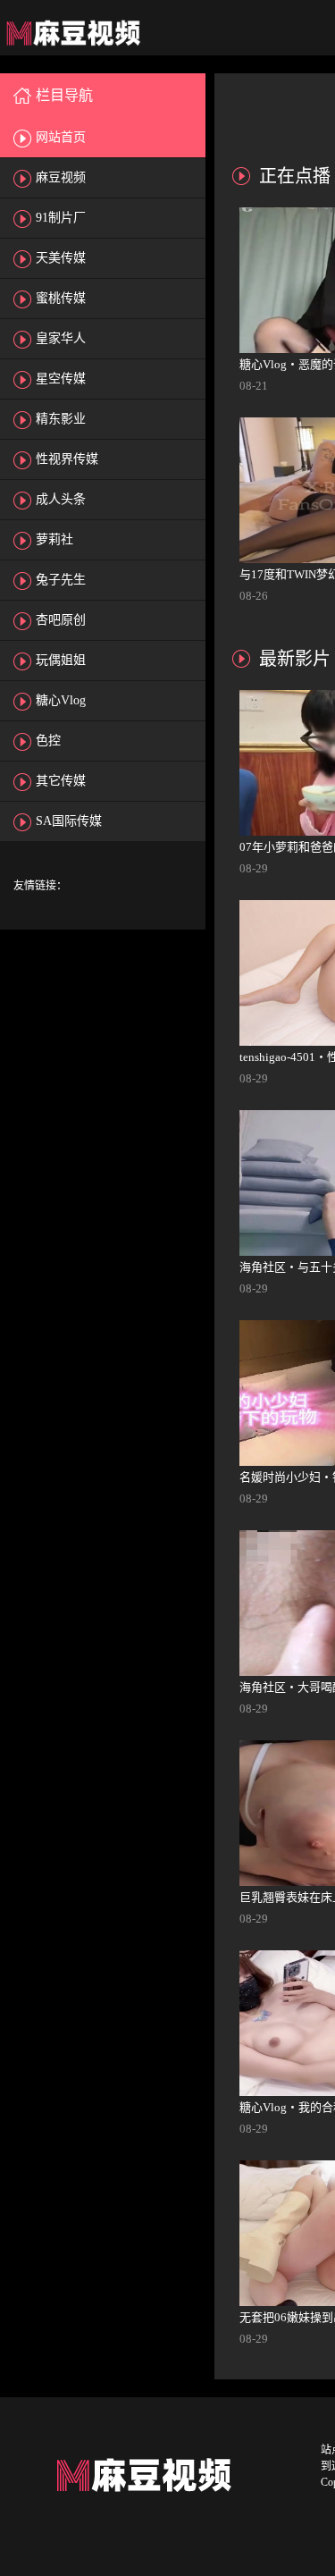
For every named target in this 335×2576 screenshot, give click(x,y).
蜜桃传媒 (61, 298)
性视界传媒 (67, 459)
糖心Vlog (61, 700)
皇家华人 (61, 338)
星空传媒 (61, 379)
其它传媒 (61, 781)
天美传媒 (61, 258)
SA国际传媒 (69, 821)
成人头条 (61, 499)
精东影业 (61, 419)
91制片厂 (61, 218)
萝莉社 (54, 539)
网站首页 (61, 137)
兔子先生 (61, 580)
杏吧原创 (61, 620)
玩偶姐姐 (61, 660)
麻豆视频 (61, 177)
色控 (48, 741)
